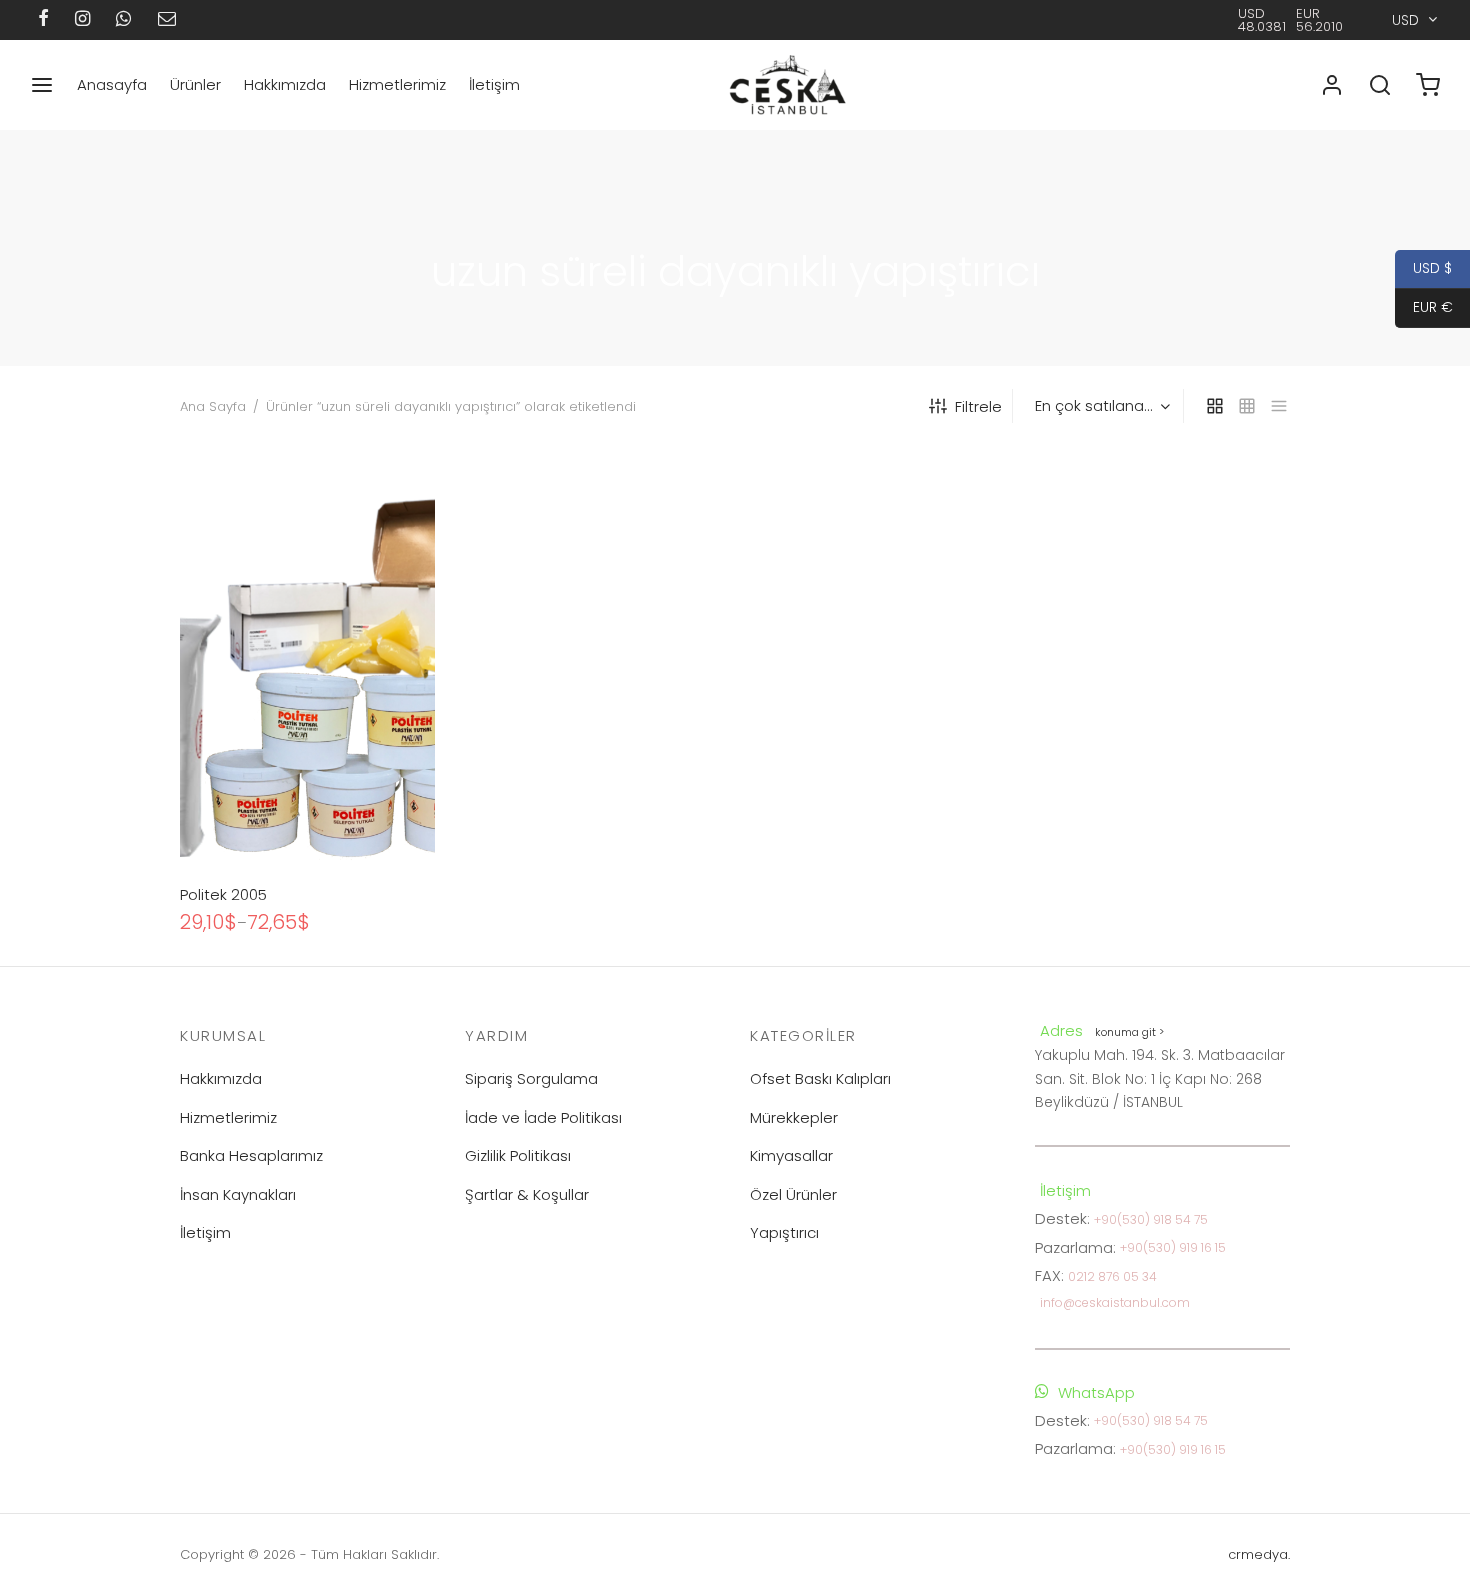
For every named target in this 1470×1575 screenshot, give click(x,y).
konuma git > (1129, 1032)
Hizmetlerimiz (397, 84)
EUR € (1424, 307)
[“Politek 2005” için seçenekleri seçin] (274, 824)
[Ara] (1380, 85)
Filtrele (978, 406)
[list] (1279, 406)
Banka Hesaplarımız (251, 1155)
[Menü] (42, 85)
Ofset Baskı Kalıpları (820, 1078)
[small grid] (1247, 406)
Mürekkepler (794, 1117)
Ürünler (195, 84)
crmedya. (1259, 1554)
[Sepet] (1428, 85)
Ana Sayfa (213, 406)
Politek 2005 (223, 894)
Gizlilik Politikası (518, 1155)
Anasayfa (112, 84)
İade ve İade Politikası (543, 1117)
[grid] (1215, 406)
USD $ (1423, 268)
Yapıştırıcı (784, 1232)
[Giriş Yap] (1332, 85)
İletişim (494, 84)
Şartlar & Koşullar (527, 1194)
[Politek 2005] (307, 658)
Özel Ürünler (793, 1194)
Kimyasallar (791, 1155)
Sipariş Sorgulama (531, 1078)
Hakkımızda (285, 84)
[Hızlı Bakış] (341, 824)
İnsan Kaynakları (238, 1194)
